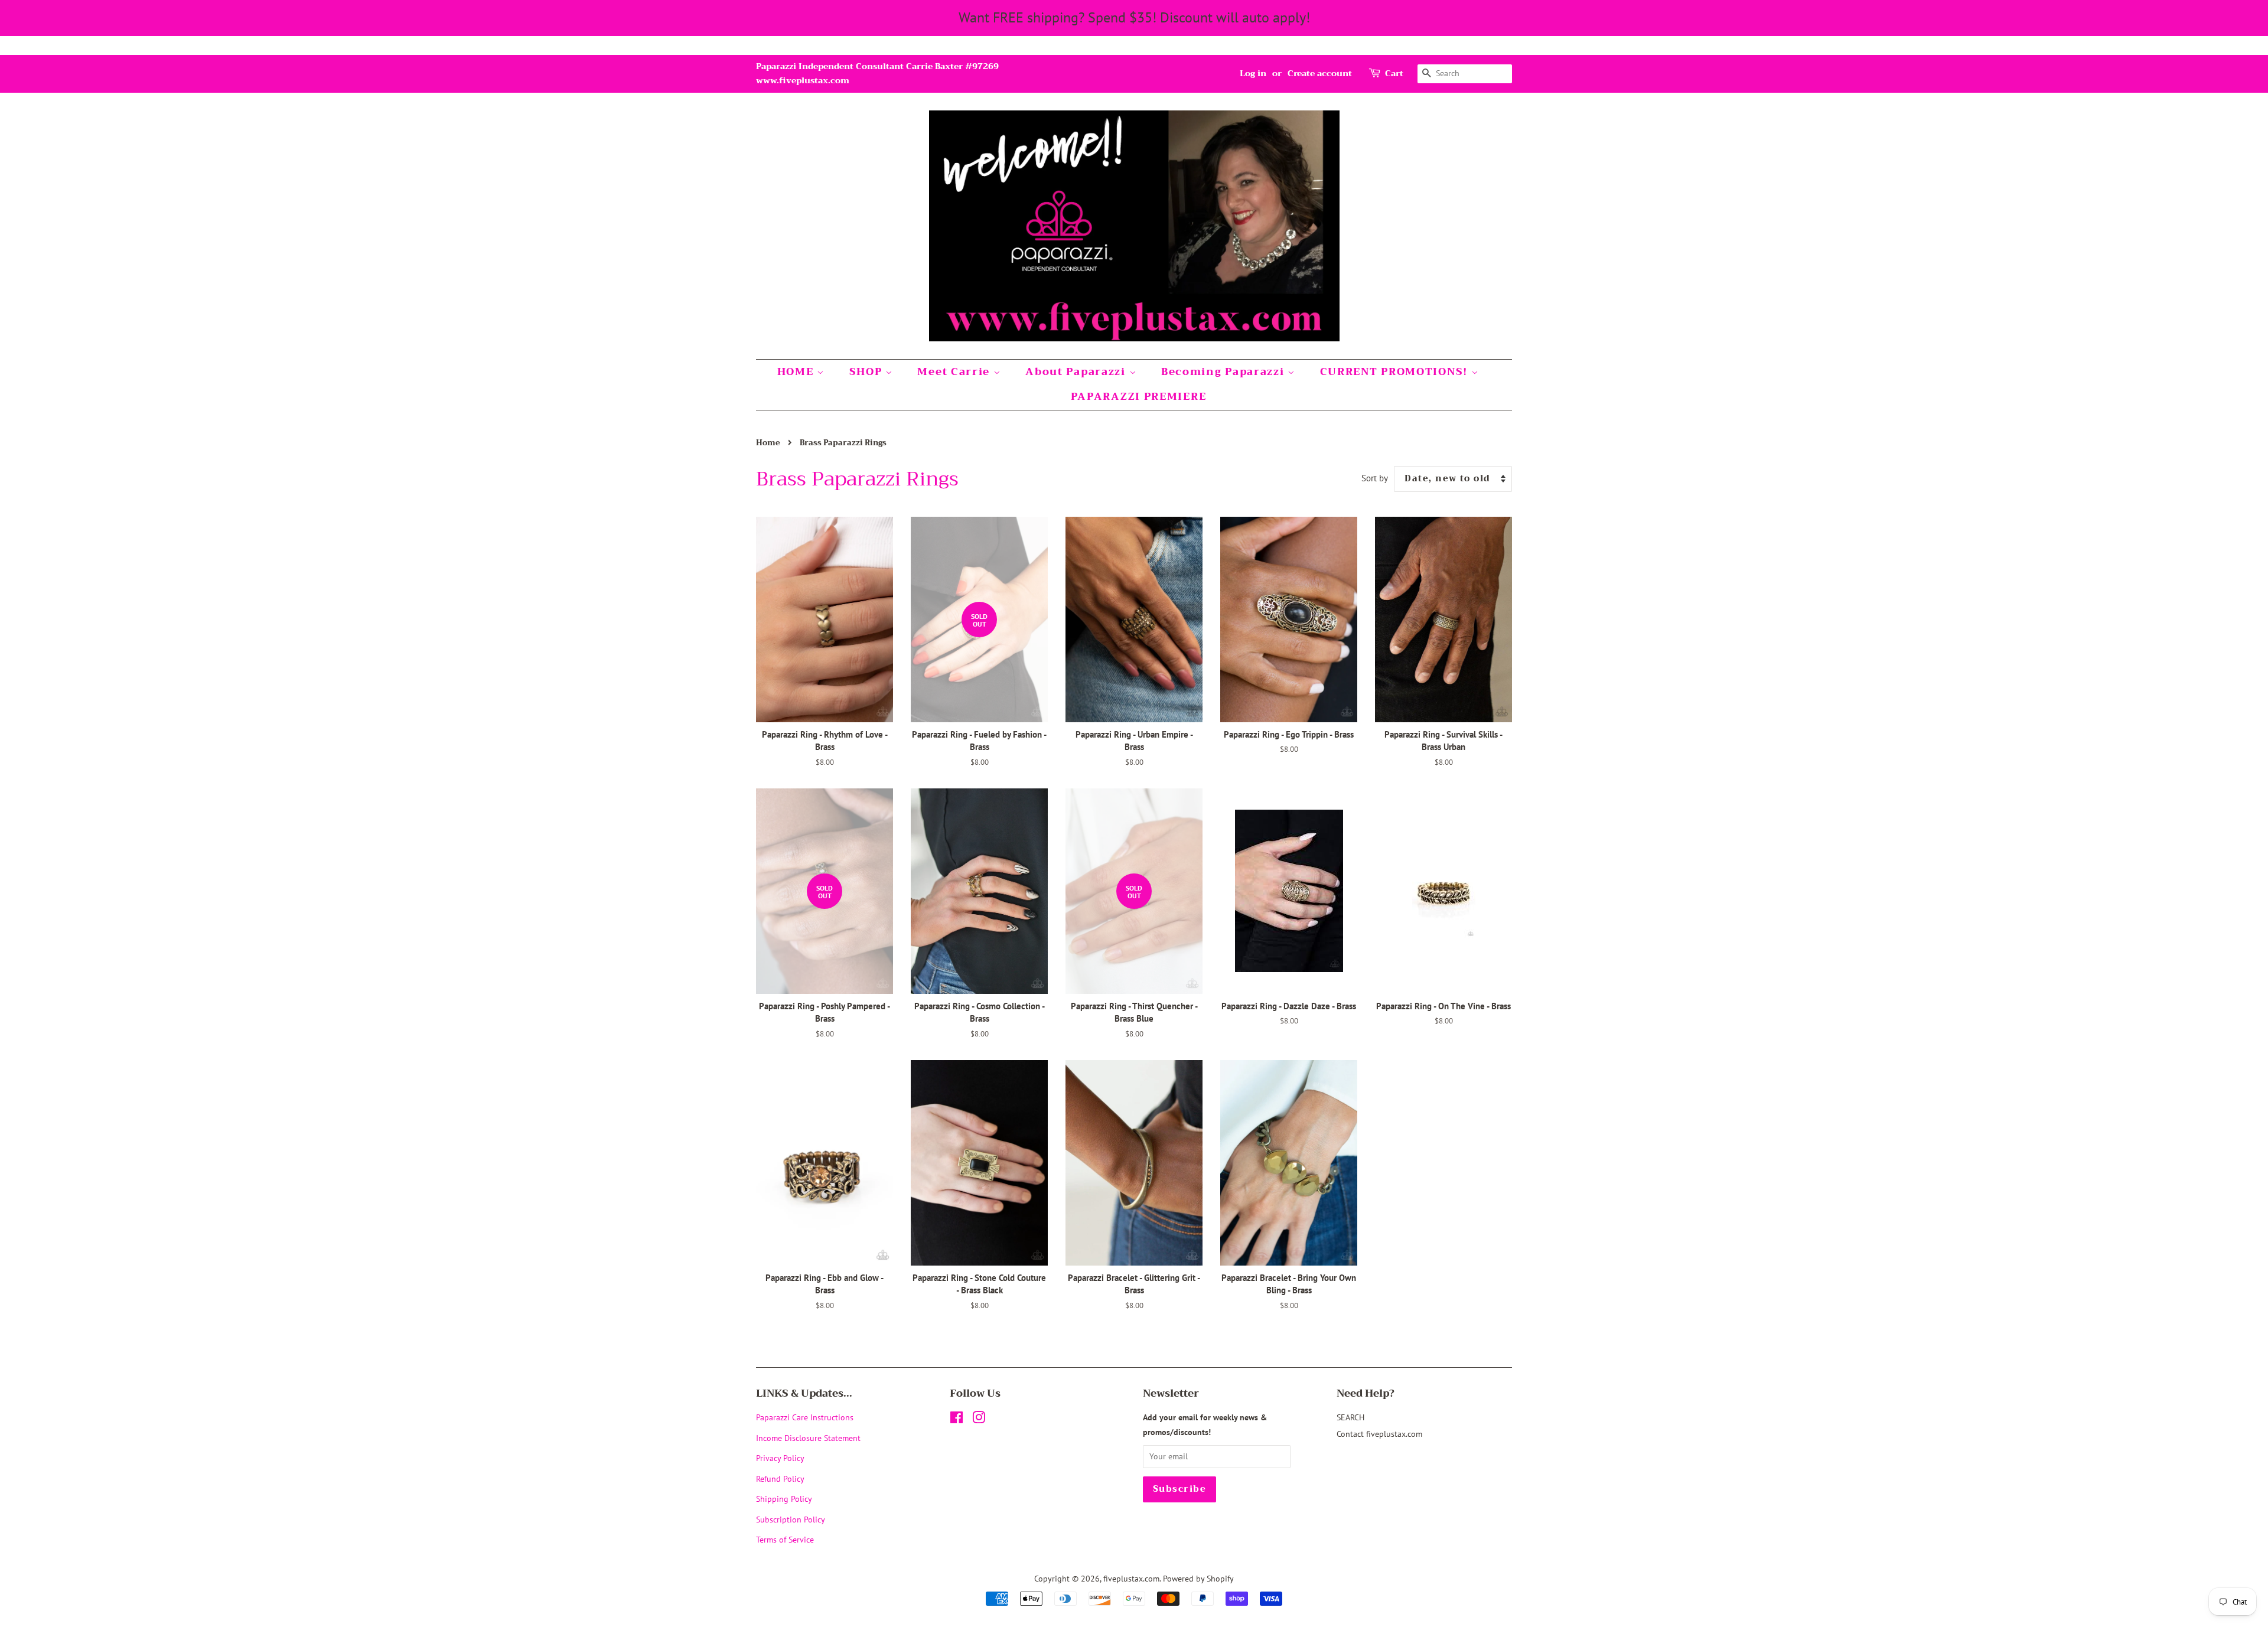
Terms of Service (785, 1539)
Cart (1394, 74)
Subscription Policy (791, 1519)
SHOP (868, 372)
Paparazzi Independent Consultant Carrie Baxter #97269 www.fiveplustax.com (877, 73)
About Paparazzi (1077, 372)
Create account (1320, 73)
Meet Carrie (955, 372)
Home (768, 443)
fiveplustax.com (1131, 1578)
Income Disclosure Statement (809, 1438)
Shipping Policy (784, 1499)
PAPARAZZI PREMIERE (1139, 397)
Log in (1253, 73)
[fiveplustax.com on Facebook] (957, 1419)
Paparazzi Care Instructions (805, 1417)
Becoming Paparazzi (1224, 372)
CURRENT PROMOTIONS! (1396, 372)
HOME (797, 372)
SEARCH (1350, 1417)
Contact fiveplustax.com (1379, 1434)
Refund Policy (780, 1478)
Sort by (1375, 478)
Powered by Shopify (1198, 1578)
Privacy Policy (780, 1458)
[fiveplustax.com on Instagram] (979, 1419)
